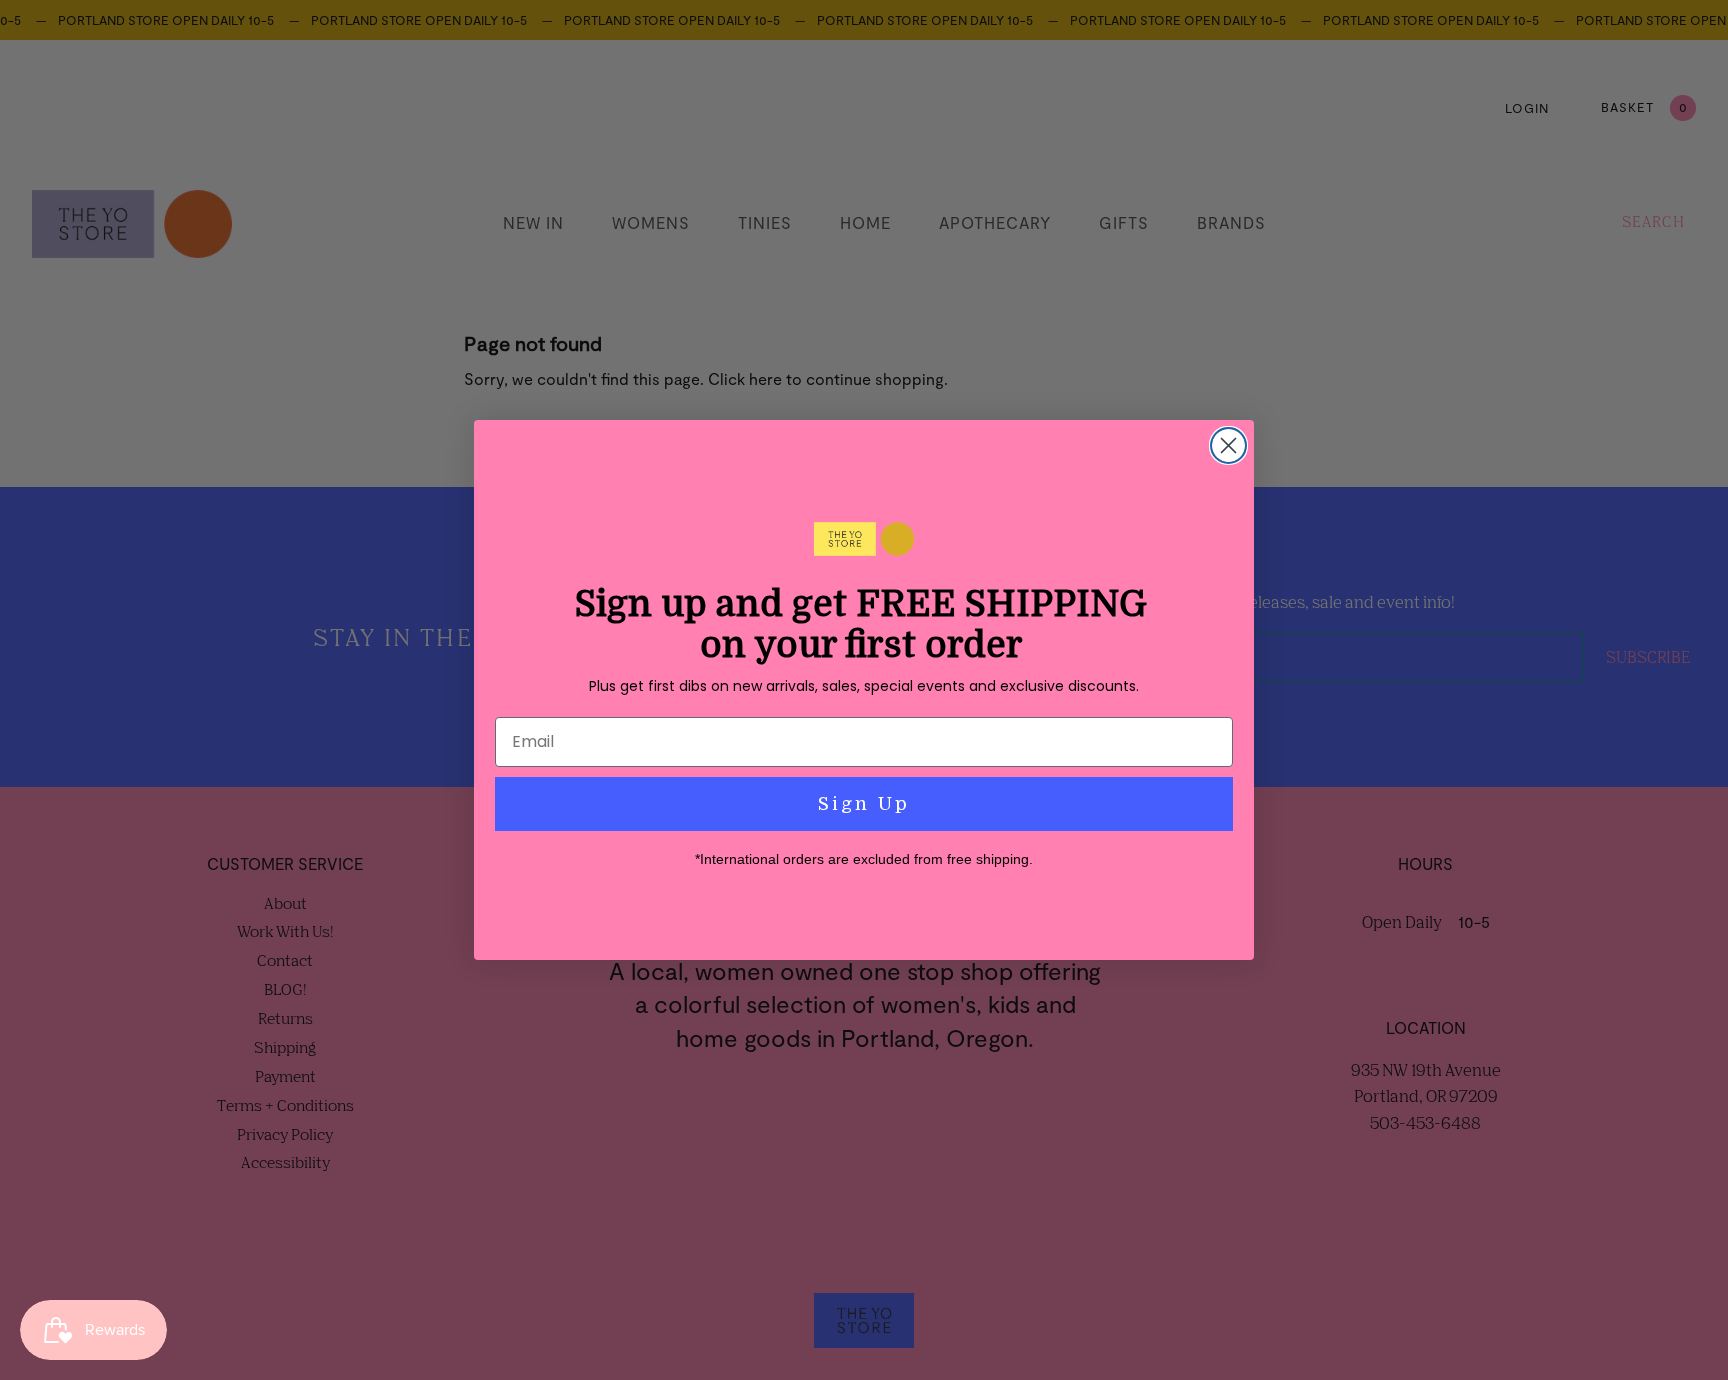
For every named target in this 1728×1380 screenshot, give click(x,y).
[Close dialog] (1228, 445)
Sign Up (864, 804)
